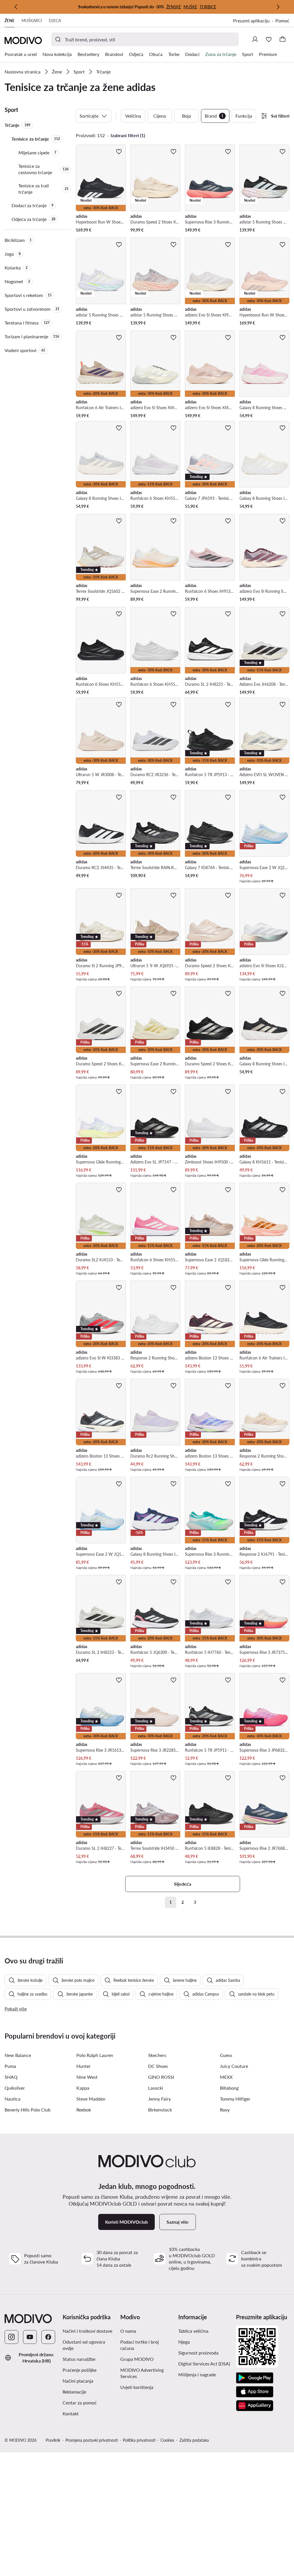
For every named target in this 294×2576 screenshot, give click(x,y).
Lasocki (156, 2088)
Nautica (12, 2099)
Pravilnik (53, 2440)
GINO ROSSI (161, 2077)
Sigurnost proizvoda (198, 2353)
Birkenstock (160, 2110)
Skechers (157, 2055)
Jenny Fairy (159, 2099)
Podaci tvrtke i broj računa (140, 2345)
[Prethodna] (16, 7)
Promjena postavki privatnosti (92, 2440)
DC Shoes (158, 2066)
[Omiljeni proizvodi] (269, 39)
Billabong (229, 2088)
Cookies (167, 2440)
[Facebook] (48, 2337)
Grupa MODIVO (137, 2359)
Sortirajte (89, 116)
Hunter (84, 2066)
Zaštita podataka (194, 2440)
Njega (184, 2342)
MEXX (226, 2077)
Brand (214, 116)
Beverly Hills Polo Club (28, 2110)
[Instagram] (11, 2337)
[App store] (255, 2392)
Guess (226, 2055)
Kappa (83, 2088)
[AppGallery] (255, 2406)
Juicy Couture (234, 2066)
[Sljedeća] (278, 7)
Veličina (133, 116)
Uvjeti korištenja (137, 2387)
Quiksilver (15, 2088)
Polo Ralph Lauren (95, 2055)
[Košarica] (283, 39)
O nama (128, 2331)
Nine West (87, 2077)
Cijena (160, 116)
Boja (186, 116)
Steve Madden (91, 2099)
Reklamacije (74, 2392)
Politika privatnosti (139, 2440)
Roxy (225, 2110)
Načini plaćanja (78, 2381)
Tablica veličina (193, 2331)
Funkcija (244, 116)
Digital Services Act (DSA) (204, 2364)
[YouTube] (30, 2337)
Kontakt (71, 2413)
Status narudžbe (79, 2359)
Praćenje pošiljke (80, 2370)
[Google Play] (255, 2378)
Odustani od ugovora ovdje (84, 2345)
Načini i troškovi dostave (87, 2331)
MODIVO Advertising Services (142, 2373)
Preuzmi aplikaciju (251, 21)
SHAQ (11, 2077)
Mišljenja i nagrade (197, 2374)
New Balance (18, 2055)
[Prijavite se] (255, 39)
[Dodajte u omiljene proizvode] (119, 151)
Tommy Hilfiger (235, 2099)
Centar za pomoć (80, 2403)
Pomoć (282, 21)
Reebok (84, 2110)
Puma (10, 2066)
